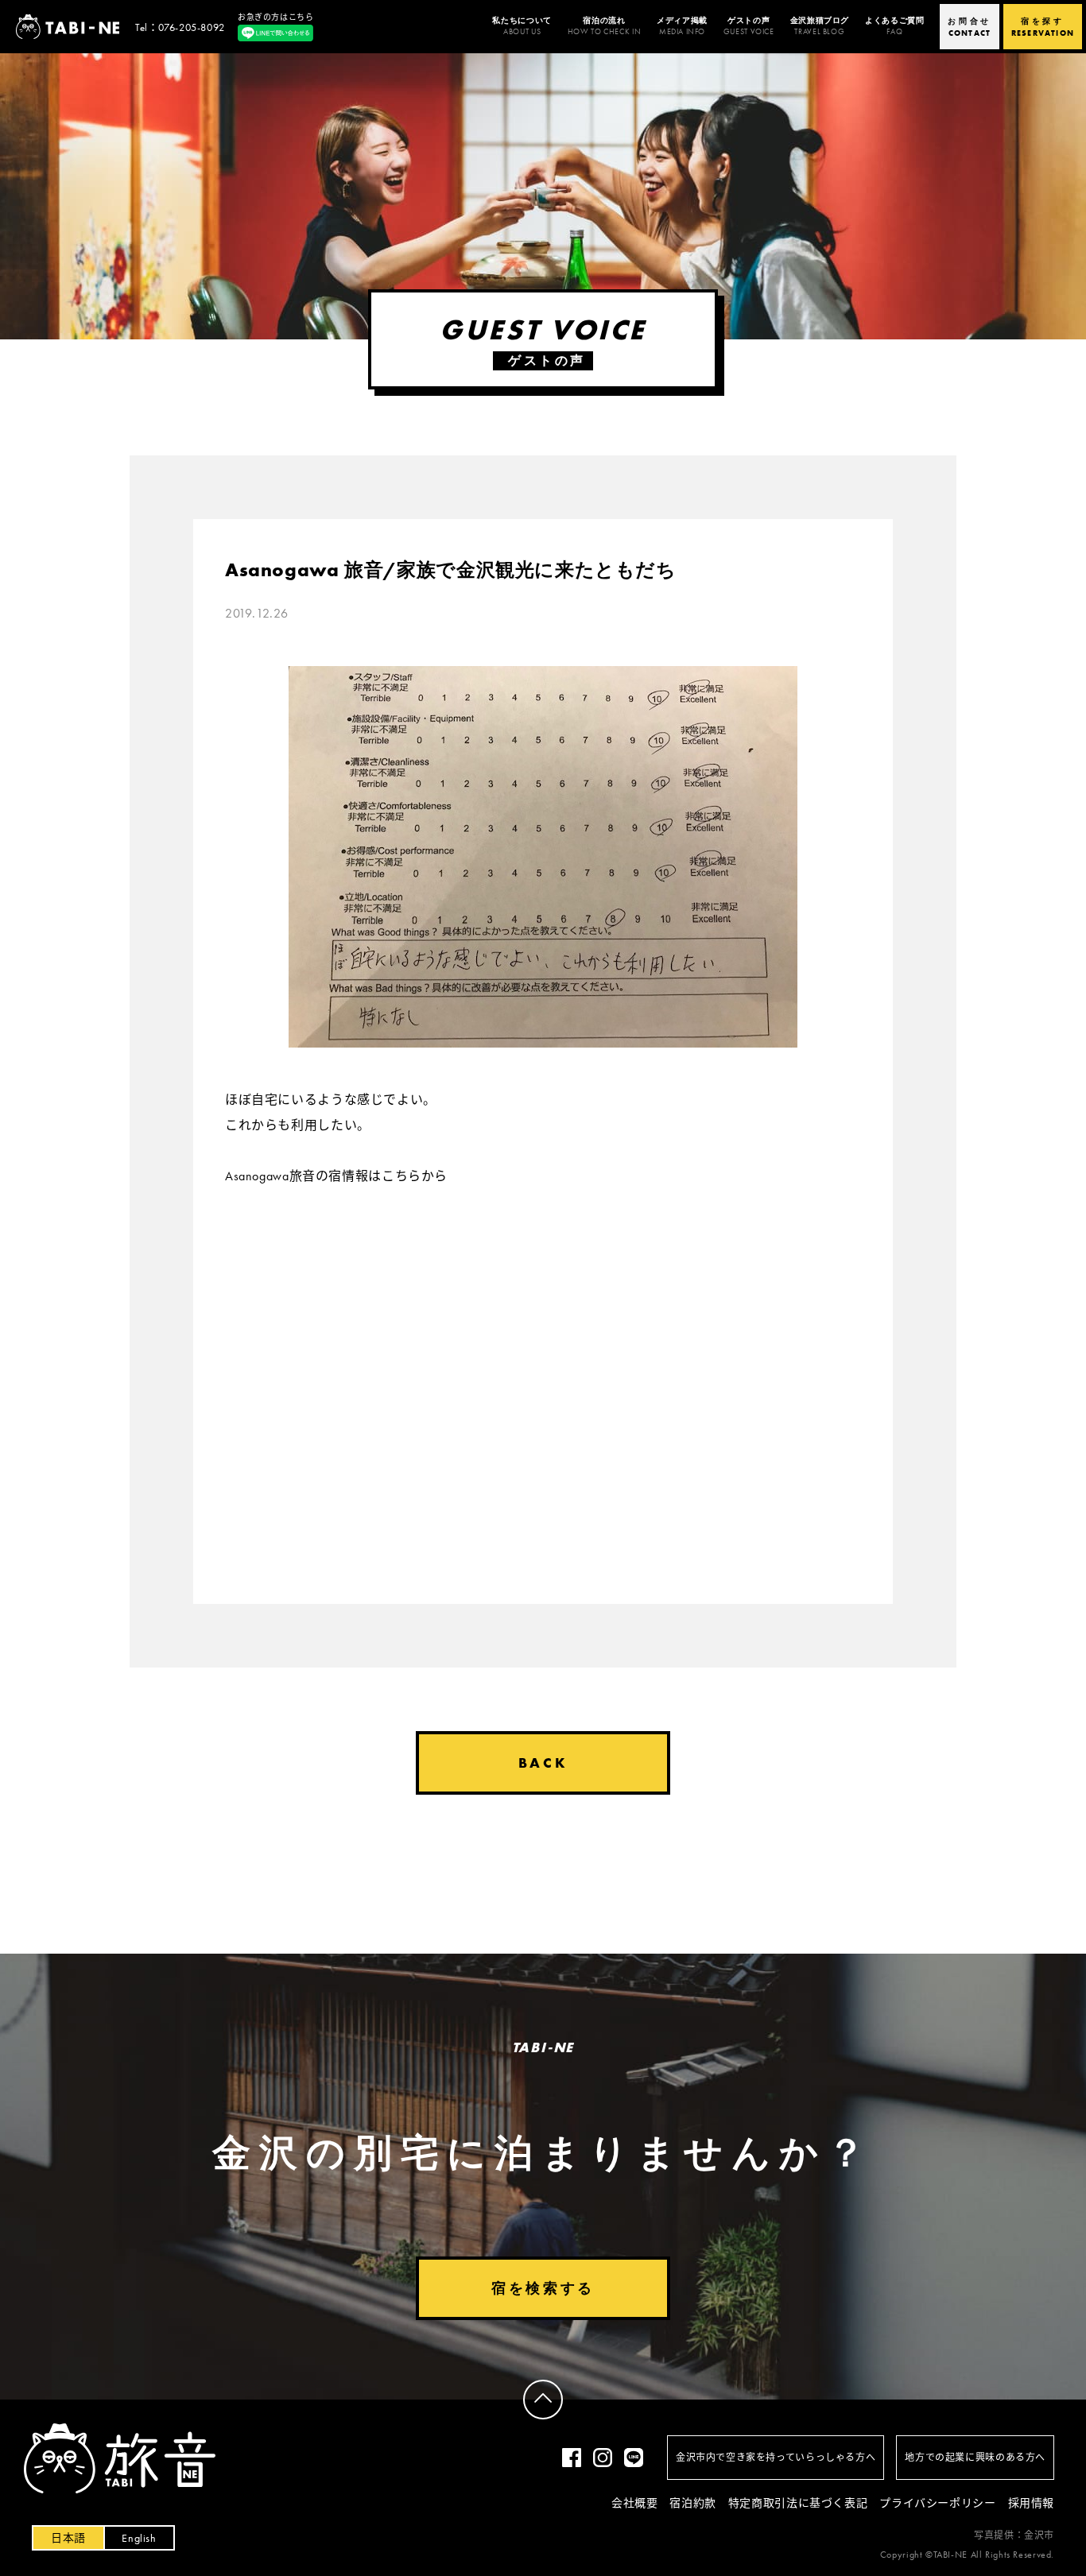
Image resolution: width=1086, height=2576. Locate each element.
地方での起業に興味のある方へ (975, 2458)
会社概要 (634, 2503)
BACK (543, 1763)
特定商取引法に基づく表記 (798, 2503)
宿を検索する (543, 2288)
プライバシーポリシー (937, 2503)
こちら (401, 1176)
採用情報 (1031, 2503)
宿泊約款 (692, 2503)
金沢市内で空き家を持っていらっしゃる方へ (776, 2458)
